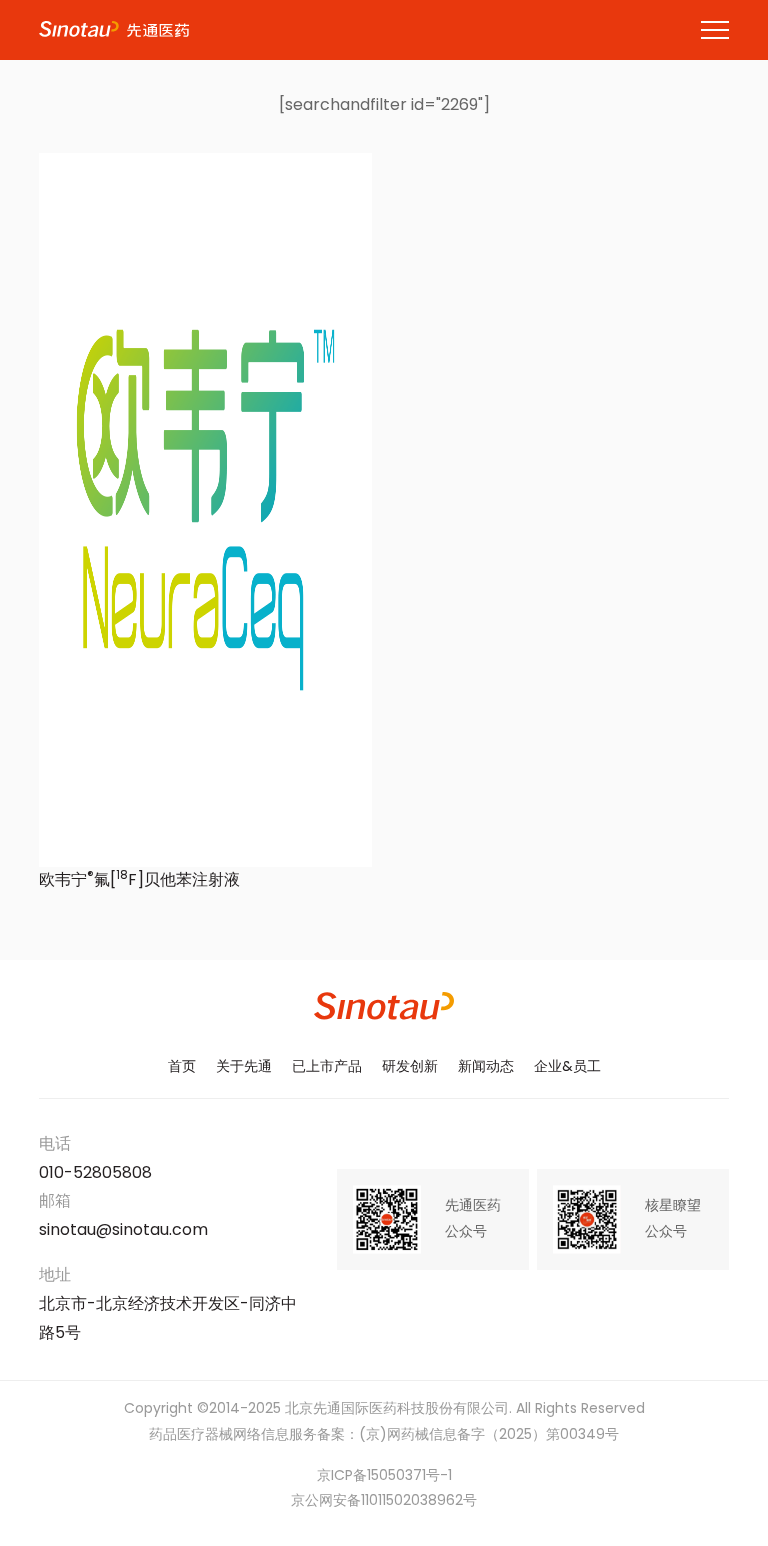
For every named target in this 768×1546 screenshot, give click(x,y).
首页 (182, 1067)
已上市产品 (327, 1067)
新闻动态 (486, 1067)
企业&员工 (567, 1067)
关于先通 (244, 1067)
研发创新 (410, 1067)
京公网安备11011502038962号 (384, 1501)
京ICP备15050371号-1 (384, 1476)
